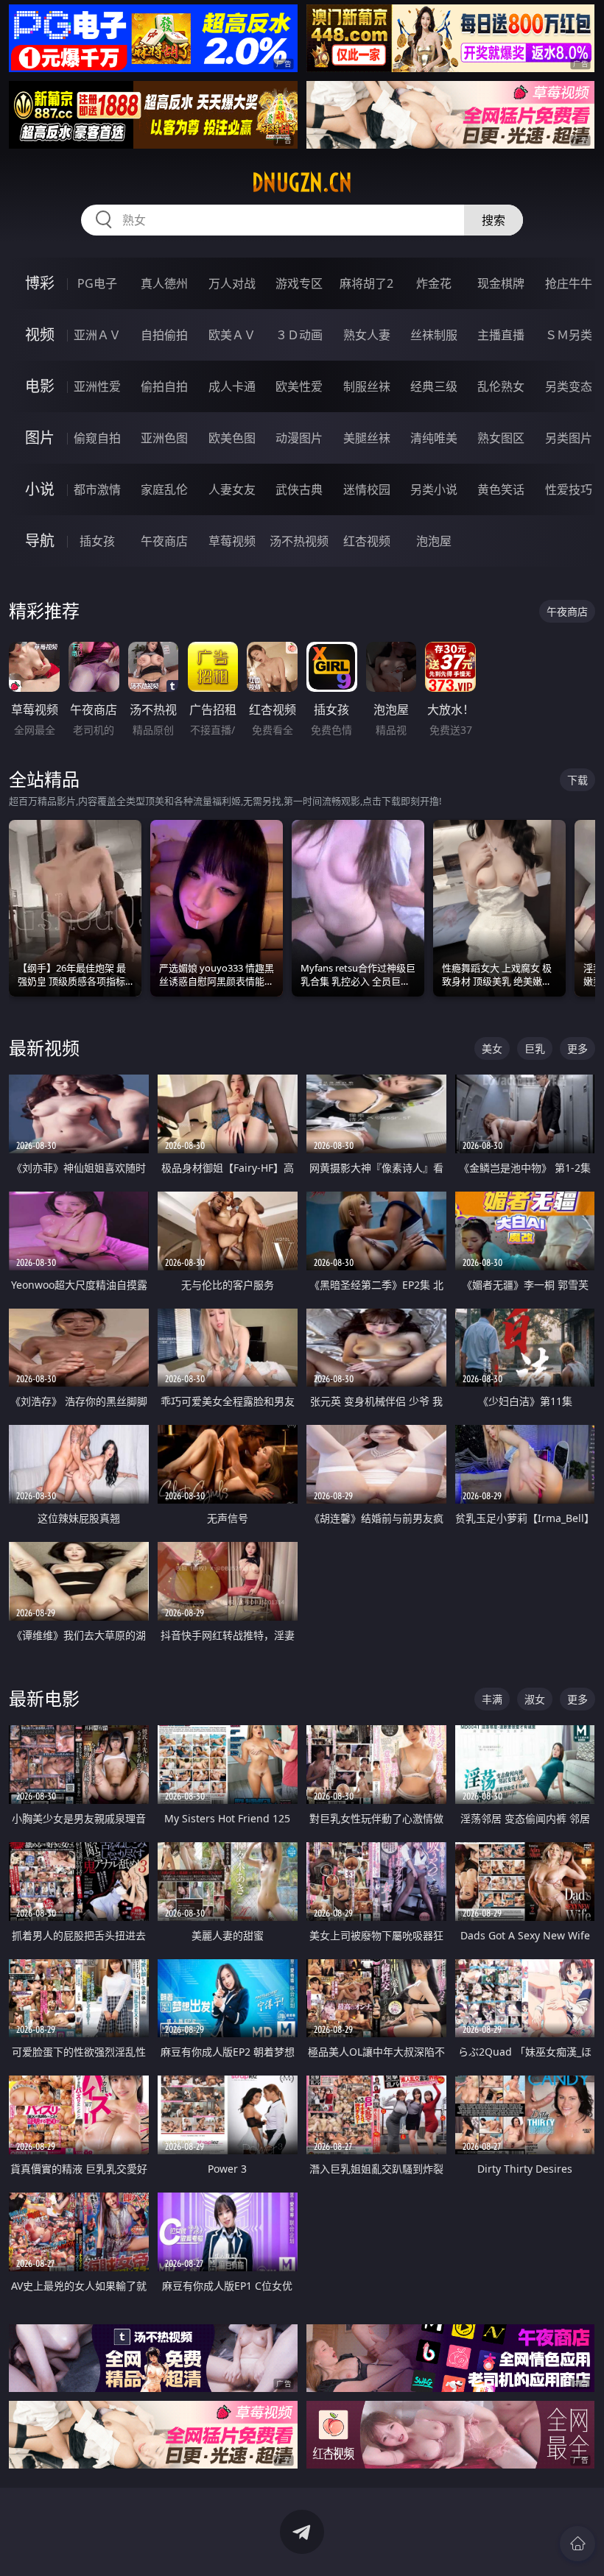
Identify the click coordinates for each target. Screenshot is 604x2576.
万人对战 (232, 283)
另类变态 (569, 386)
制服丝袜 (367, 386)
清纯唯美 (434, 438)
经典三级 (434, 386)
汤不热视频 (299, 541)
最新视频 (44, 1048)
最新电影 (44, 1698)
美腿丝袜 (367, 438)
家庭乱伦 (164, 489)
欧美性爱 (299, 386)
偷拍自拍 (164, 386)
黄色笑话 (501, 489)
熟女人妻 (367, 335)
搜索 (494, 220)
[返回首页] (577, 2544)
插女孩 (97, 541)
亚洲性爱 (97, 386)
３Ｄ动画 (299, 335)
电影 (40, 386)
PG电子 (97, 283)
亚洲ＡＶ (97, 335)
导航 (40, 541)
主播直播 (501, 335)
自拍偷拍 (164, 335)
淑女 (535, 1699)
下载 (577, 780)
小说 (40, 489)
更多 (577, 1048)
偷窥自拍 (97, 438)
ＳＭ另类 (569, 335)
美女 (492, 1048)
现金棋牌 (501, 283)
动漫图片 (299, 438)
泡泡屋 (434, 541)
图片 (40, 438)
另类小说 (434, 489)
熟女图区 (501, 438)
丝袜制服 (434, 335)
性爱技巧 (569, 489)
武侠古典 (299, 489)
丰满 (492, 1699)
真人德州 (164, 283)
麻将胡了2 (366, 283)
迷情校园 (367, 489)
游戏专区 (299, 283)
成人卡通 (232, 386)
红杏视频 (367, 541)
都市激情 (97, 489)
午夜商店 (164, 541)
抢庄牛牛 (569, 283)
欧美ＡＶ (232, 335)
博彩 (40, 283)
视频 (40, 335)
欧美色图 (232, 438)
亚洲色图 (164, 438)
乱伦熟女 (501, 386)
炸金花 (434, 283)
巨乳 (535, 1048)
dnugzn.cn (302, 183)
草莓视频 (232, 541)
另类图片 (569, 438)
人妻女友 (232, 489)
